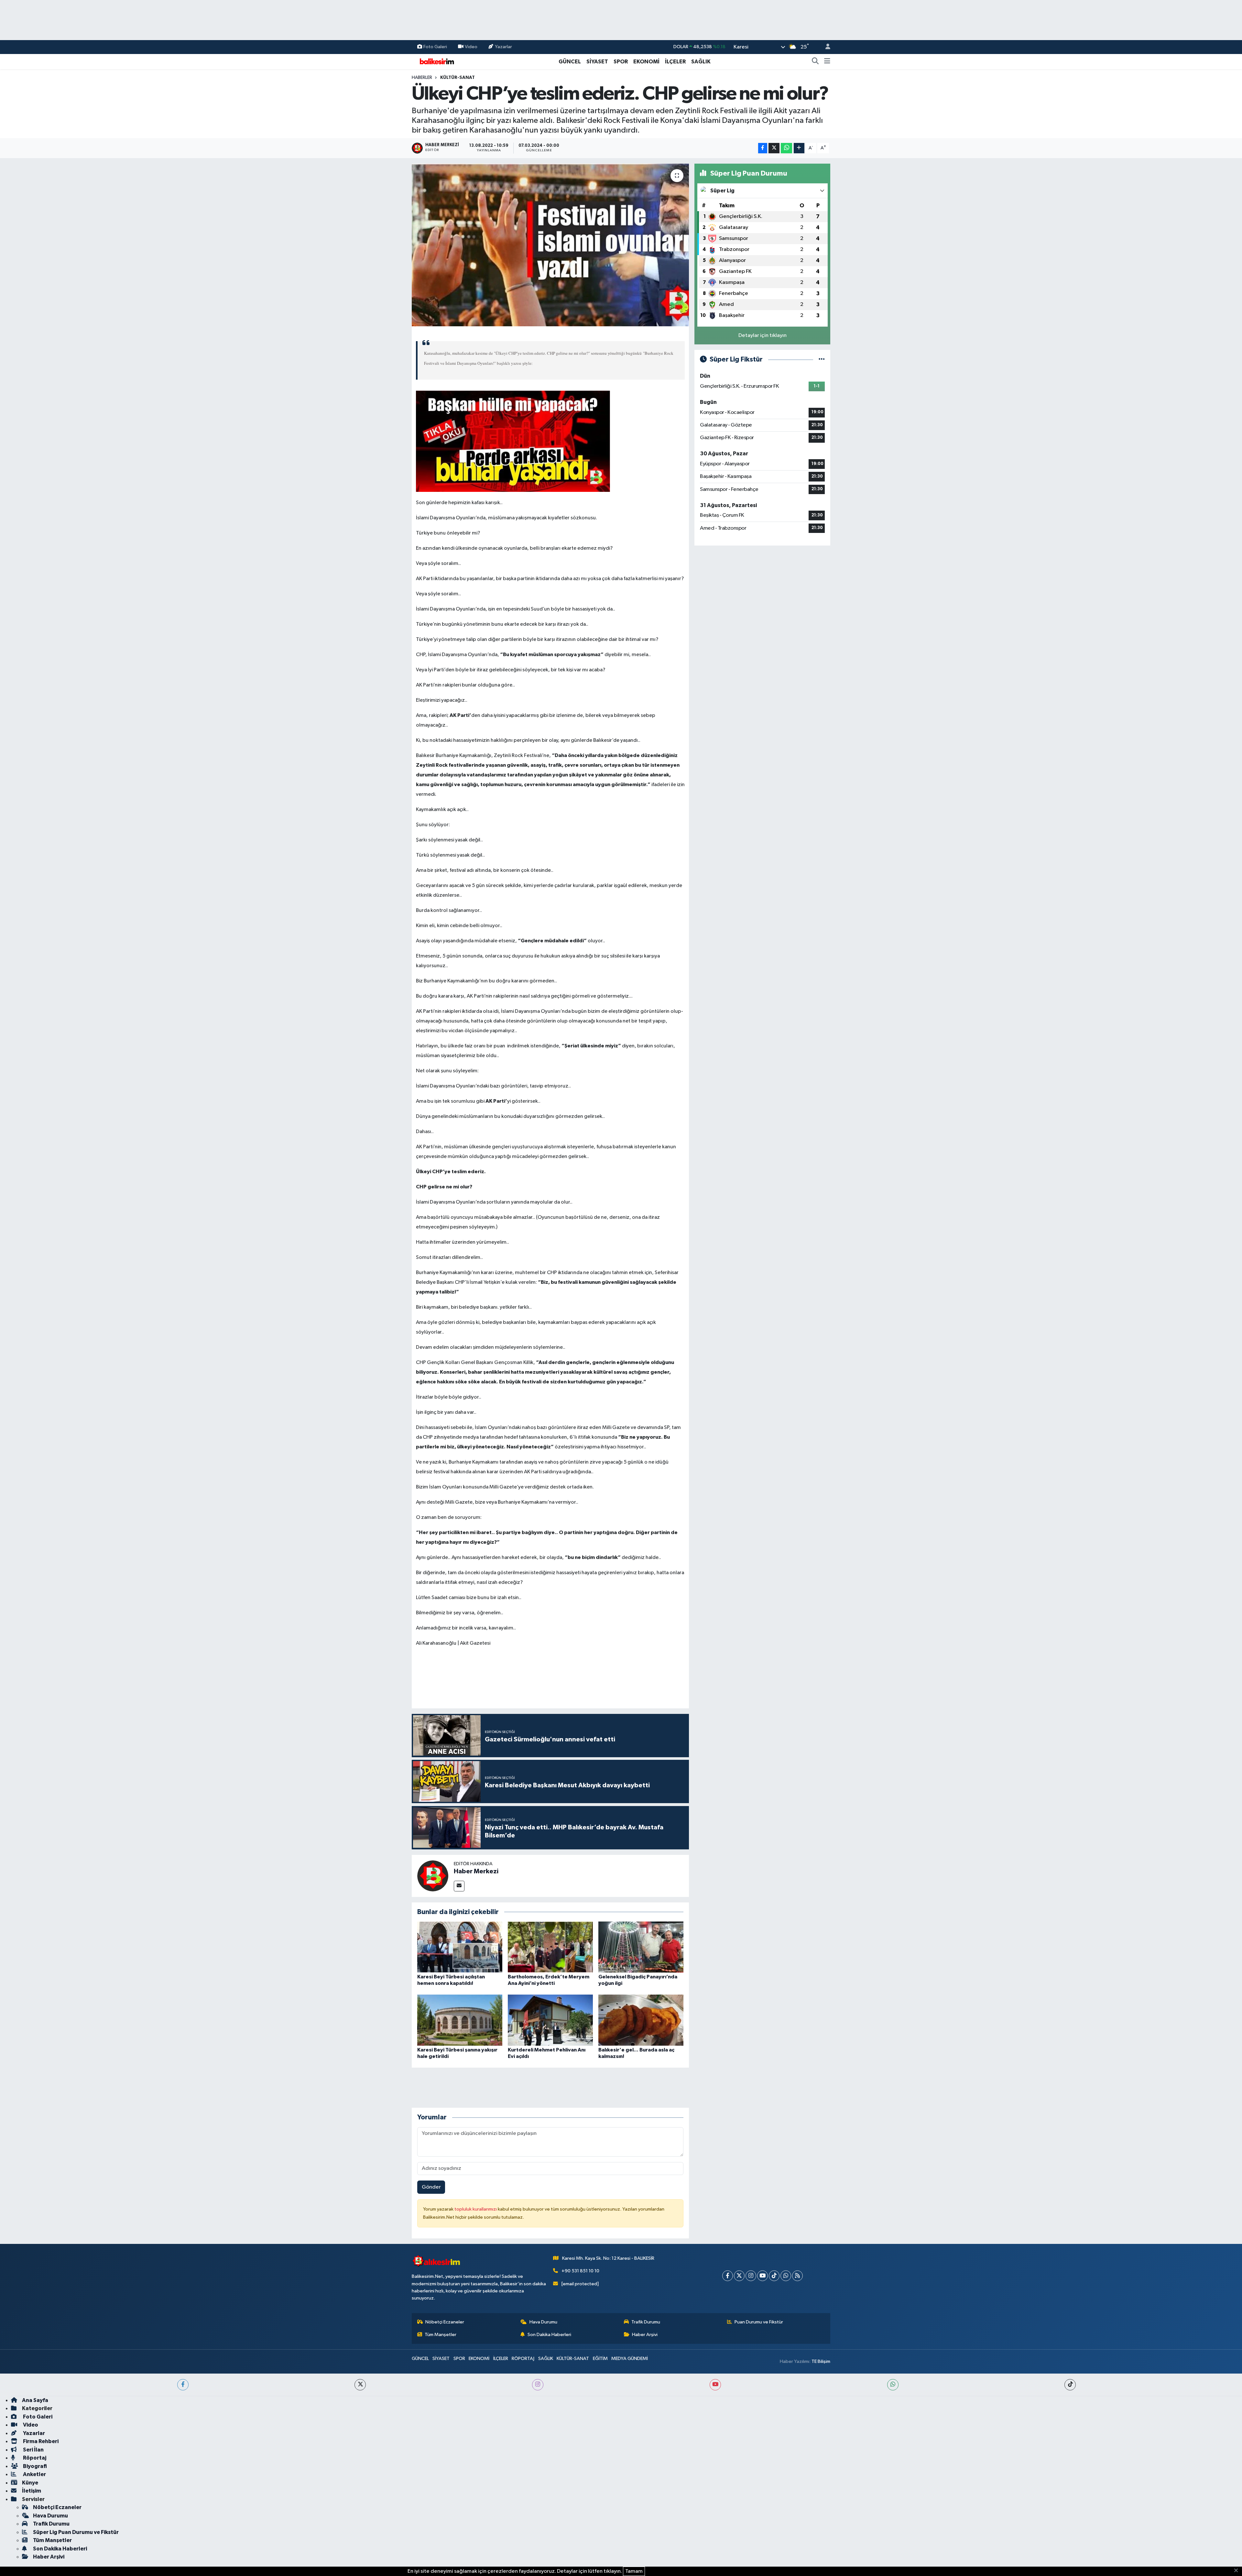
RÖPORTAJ (523, 2359)
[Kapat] (1238, 2571)
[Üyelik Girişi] (825, 47)
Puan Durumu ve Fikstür (759, 2322)
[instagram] (538, 2385)
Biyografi (34, 2466)
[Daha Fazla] (799, 148)
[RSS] (797, 2276)
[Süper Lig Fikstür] (822, 359)
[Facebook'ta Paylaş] (763, 148)
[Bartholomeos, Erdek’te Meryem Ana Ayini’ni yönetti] (550, 1947)
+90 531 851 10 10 (580, 2271)
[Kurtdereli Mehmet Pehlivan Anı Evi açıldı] (550, 2020)
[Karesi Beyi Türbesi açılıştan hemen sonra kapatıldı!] (460, 1947)
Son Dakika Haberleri (549, 2335)
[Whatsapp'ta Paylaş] (786, 148)
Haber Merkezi (476, 1871)
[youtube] (715, 2385)
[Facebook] (728, 2276)
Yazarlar (503, 47)
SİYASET (597, 62)
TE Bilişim (821, 2361)
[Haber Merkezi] (433, 1876)
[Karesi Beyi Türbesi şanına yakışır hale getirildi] (460, 2020)
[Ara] (815, 62)
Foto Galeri (435, 47)
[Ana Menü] (827, 62)
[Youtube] (763, 2276)
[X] (739, 2276)
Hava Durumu (543, 2322)
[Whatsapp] (786, 2276)
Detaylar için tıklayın (763, 336)
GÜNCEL (570, 62)
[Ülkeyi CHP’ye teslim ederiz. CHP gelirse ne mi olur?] (550, 245)
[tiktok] (1070, 2385)
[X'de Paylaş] (774, 148)
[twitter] (360, 2385)
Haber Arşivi (645, 2335)
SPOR (621, 62)
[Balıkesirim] (436, 61)
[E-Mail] (459, 1886)
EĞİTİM (600, 2359)
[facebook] (183, 2385)
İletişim (32, 2491)
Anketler (34, 2474)
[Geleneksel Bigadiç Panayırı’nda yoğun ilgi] (641, 1947)
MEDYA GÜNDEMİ (630, 2359)
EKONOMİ (646, 62)
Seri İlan (33, 2450)
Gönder (431, 2187)
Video (471, 47)
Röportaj (34, 2458)
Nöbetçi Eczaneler (445, 2322)
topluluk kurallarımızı (476, 2209)
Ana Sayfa (35, 2400)
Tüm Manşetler (441, 2335)
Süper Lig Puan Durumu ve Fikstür (76, 2532)
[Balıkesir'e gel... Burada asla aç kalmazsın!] (641, 2020)
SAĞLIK (701, 62)
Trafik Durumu (646, 2322)
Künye (30, 2483)
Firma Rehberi (40, 2441)
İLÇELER (675, 62)
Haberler (422, 78)
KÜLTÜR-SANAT (458, 78)
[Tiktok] (774, 2276)
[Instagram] (751, 2276)
